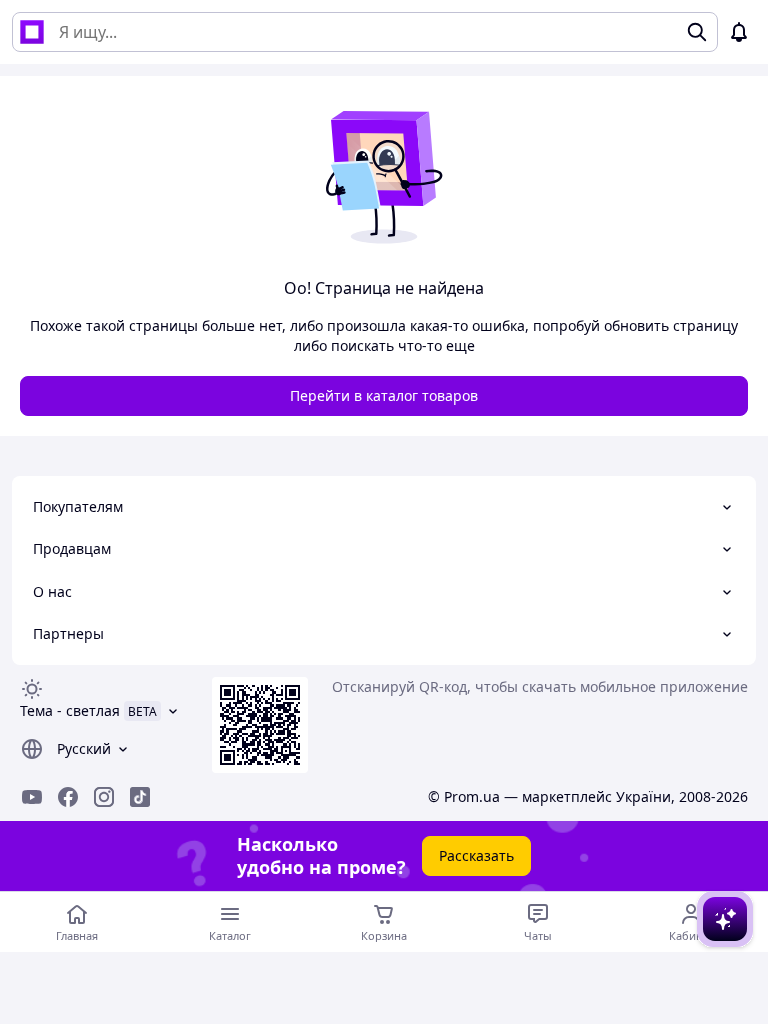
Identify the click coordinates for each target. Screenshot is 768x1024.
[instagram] (104, 797)
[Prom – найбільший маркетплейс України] (32, 32)
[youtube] (32, 797)
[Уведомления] (739, 32)
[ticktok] (140, 797)
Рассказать (476, 855)
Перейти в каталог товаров (384, 395)
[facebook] (68, 797)
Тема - (70, 710)
